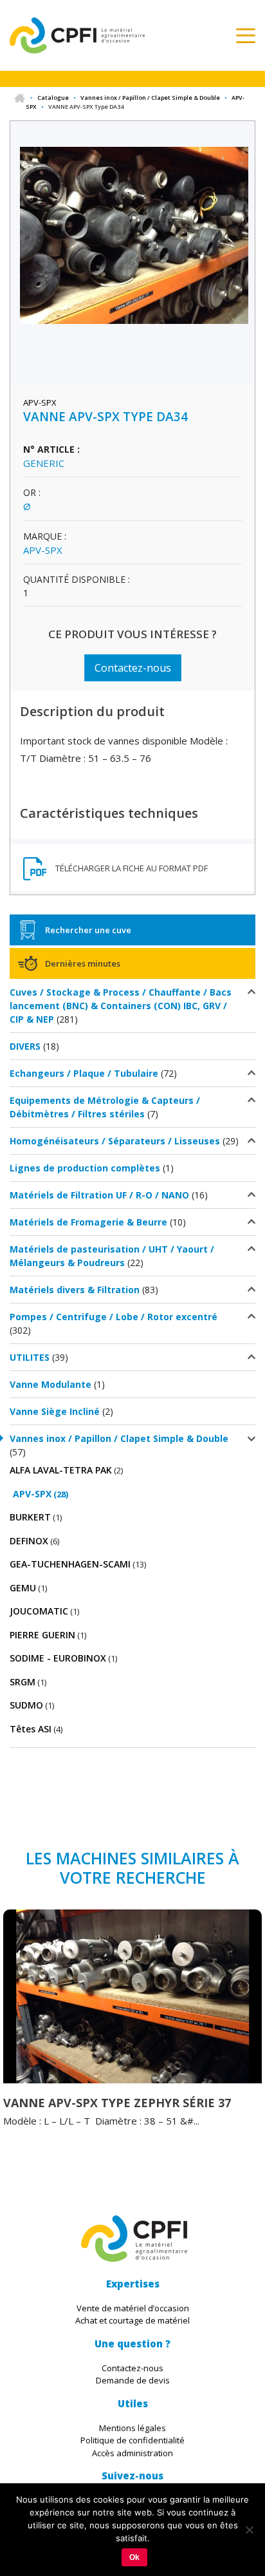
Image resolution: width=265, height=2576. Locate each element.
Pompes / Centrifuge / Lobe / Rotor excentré (114, 1317)
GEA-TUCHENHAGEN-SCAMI (70, 1564)
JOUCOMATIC (39, 1611)
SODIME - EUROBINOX (58, 1658)
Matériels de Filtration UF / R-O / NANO (99, 1195)
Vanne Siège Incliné (55, 1411)
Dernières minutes (83, 963)
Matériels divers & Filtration (75, 1290)
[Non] (249, 2530)
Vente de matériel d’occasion (133, 2308)
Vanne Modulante (50, 1384)
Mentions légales (132, 2428)
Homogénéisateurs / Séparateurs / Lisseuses (115, 1141)
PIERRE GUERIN (42, 1635)
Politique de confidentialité (132, 2440)
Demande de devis (133, 2380)
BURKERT (30, 1517)
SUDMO (26, 1705)
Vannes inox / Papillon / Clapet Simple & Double (150, 98)
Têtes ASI (31, 1729)
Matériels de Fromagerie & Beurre (88, 1222)
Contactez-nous (133, 668)
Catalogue (53, 98)
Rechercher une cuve (88, 930)
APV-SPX (32, 1494)
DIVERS (25, 1046)
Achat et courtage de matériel (132, 2320)
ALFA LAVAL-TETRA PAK (61, 1470)
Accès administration (132, 2453)
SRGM (23, 1682)
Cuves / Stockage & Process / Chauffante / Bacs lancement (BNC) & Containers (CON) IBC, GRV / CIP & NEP (121, 1006)
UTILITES (30, 1357)
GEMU (23, 1588)
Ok (134, 2557)
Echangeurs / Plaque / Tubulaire (84, 1073)
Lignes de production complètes (85, 1168)
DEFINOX (29, 1541)
